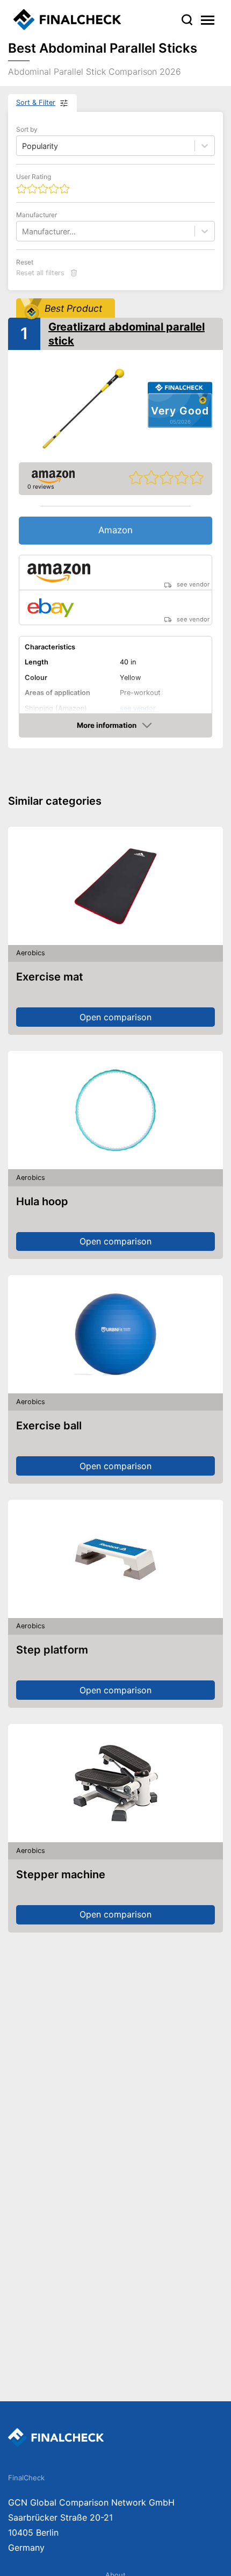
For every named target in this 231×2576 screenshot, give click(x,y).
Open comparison (115, 1017)
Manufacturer (37, 215)
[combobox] (23, 231)
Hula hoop (42, 1201)
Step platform (52, 1650)
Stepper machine (61, 1874)
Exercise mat (50, 977)
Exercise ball (49, 1426)
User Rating (34, 177)
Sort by (27, 129)
